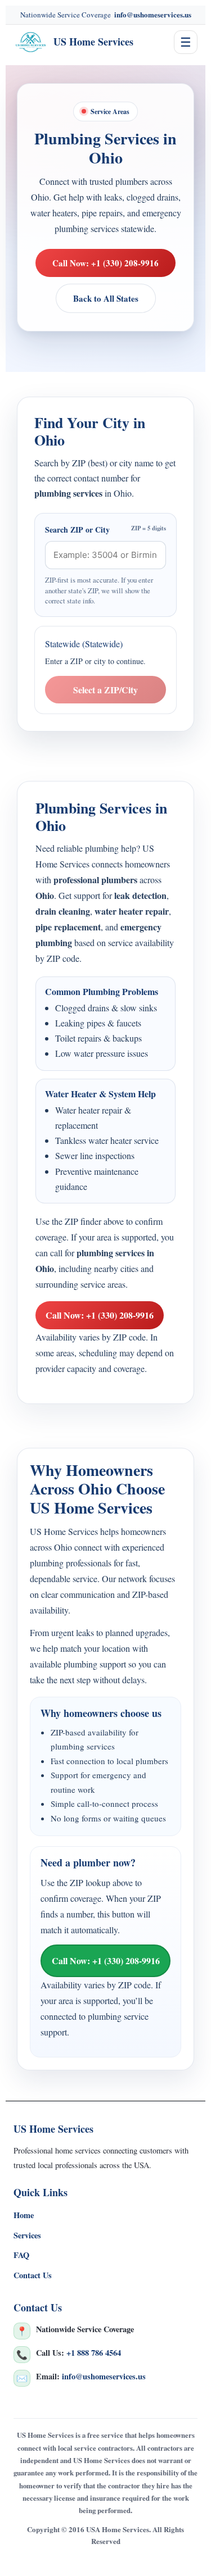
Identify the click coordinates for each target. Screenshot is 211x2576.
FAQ (21, 2255)
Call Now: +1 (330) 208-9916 (105, 263)
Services (27, 2235)
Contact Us (33, 2275)
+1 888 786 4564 (94, 2353)
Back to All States (106, 298)
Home (24, 2215)
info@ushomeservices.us (153, 14)
